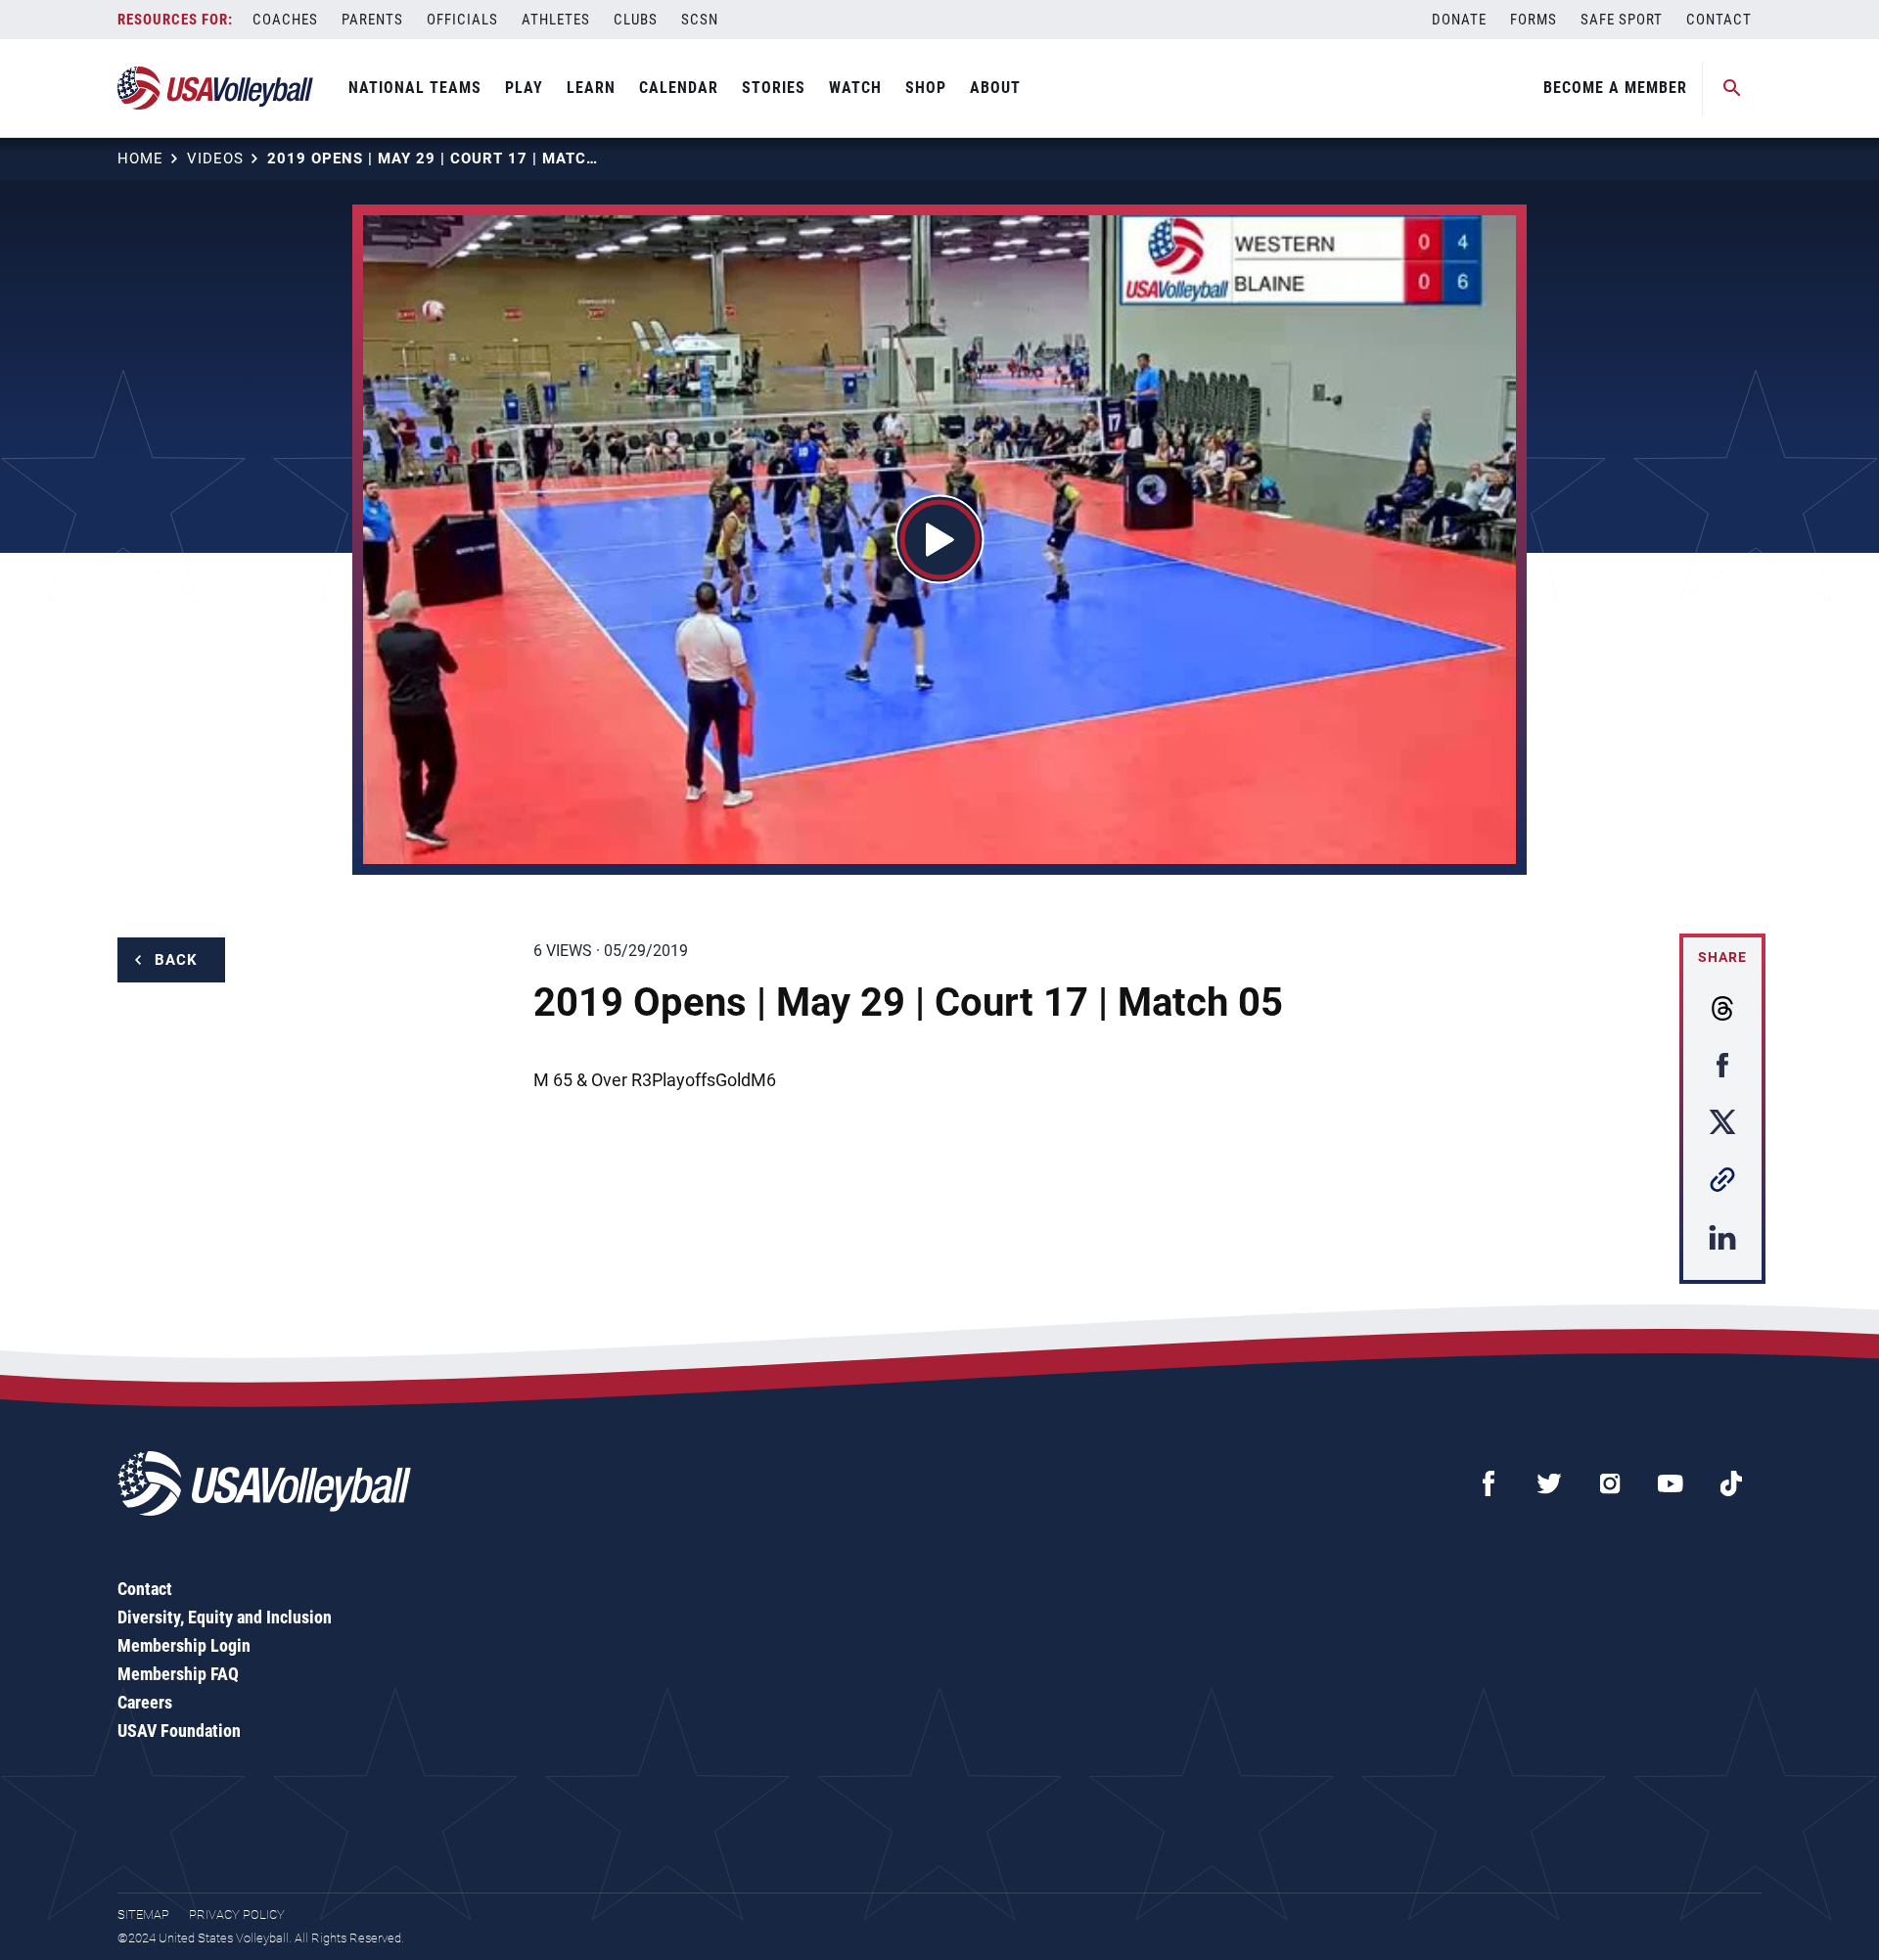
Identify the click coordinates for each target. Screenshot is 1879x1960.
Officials (462, 20)
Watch (855, 88)
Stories (774, 88)
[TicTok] (1731, 1483)
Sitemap (143, 1914)
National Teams (415, 88)
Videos (215, 159)
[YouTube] (1671, 1483)
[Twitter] (1549, 1483)
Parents (372, 20)
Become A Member (1615, 88)
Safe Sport (1622, 20)
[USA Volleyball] (216, 88)
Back (176, 960)
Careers (145, 1702)
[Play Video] (940, 540)
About (995, 88)
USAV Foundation (179, 1731)
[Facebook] (1489, 1483)
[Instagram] (1610, 1483)
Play (524, 88)
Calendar (679, 88)
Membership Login (184, 1645)
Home (140, 159)
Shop (926, 88)
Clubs (636, 20)
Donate (1459, 20)
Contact (1719, 20)
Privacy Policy (237, 1914)
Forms (1534, 20)
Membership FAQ (178, 1674)
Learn (591, 88)
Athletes (556, 20)
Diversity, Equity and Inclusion (225, 1617)
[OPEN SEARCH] (1732, 88)
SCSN (700, 20)
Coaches (285, 20)
